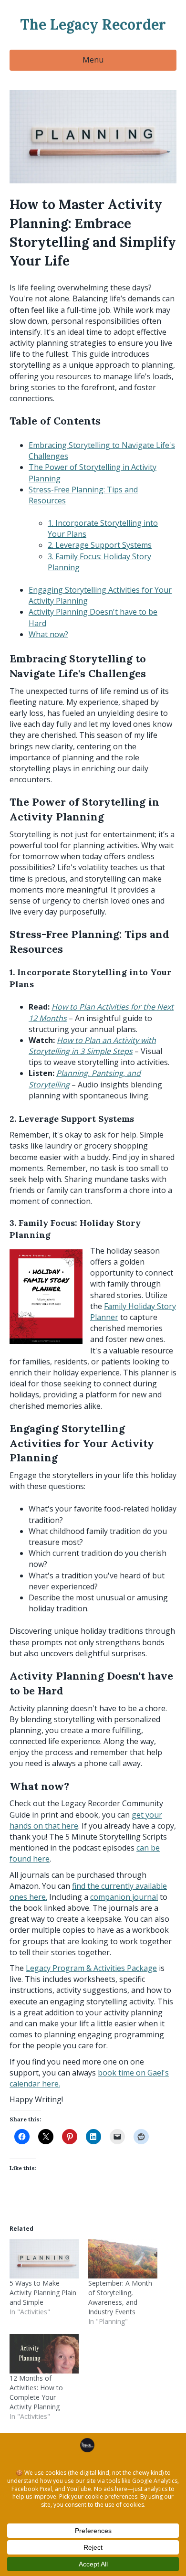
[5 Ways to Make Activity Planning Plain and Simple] (44, 2259)
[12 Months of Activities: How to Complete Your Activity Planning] (44, 2354)
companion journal (124, 1897)
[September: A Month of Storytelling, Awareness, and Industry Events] (123, 2259)
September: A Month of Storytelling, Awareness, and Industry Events (120, 2297)
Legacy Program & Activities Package (91, 1968)
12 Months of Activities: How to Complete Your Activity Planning (36, 2392)
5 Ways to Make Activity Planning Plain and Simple (43, 2293)
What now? (48, 634)
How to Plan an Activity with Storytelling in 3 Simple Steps (92, 1046)
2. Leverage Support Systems (100, 545)
